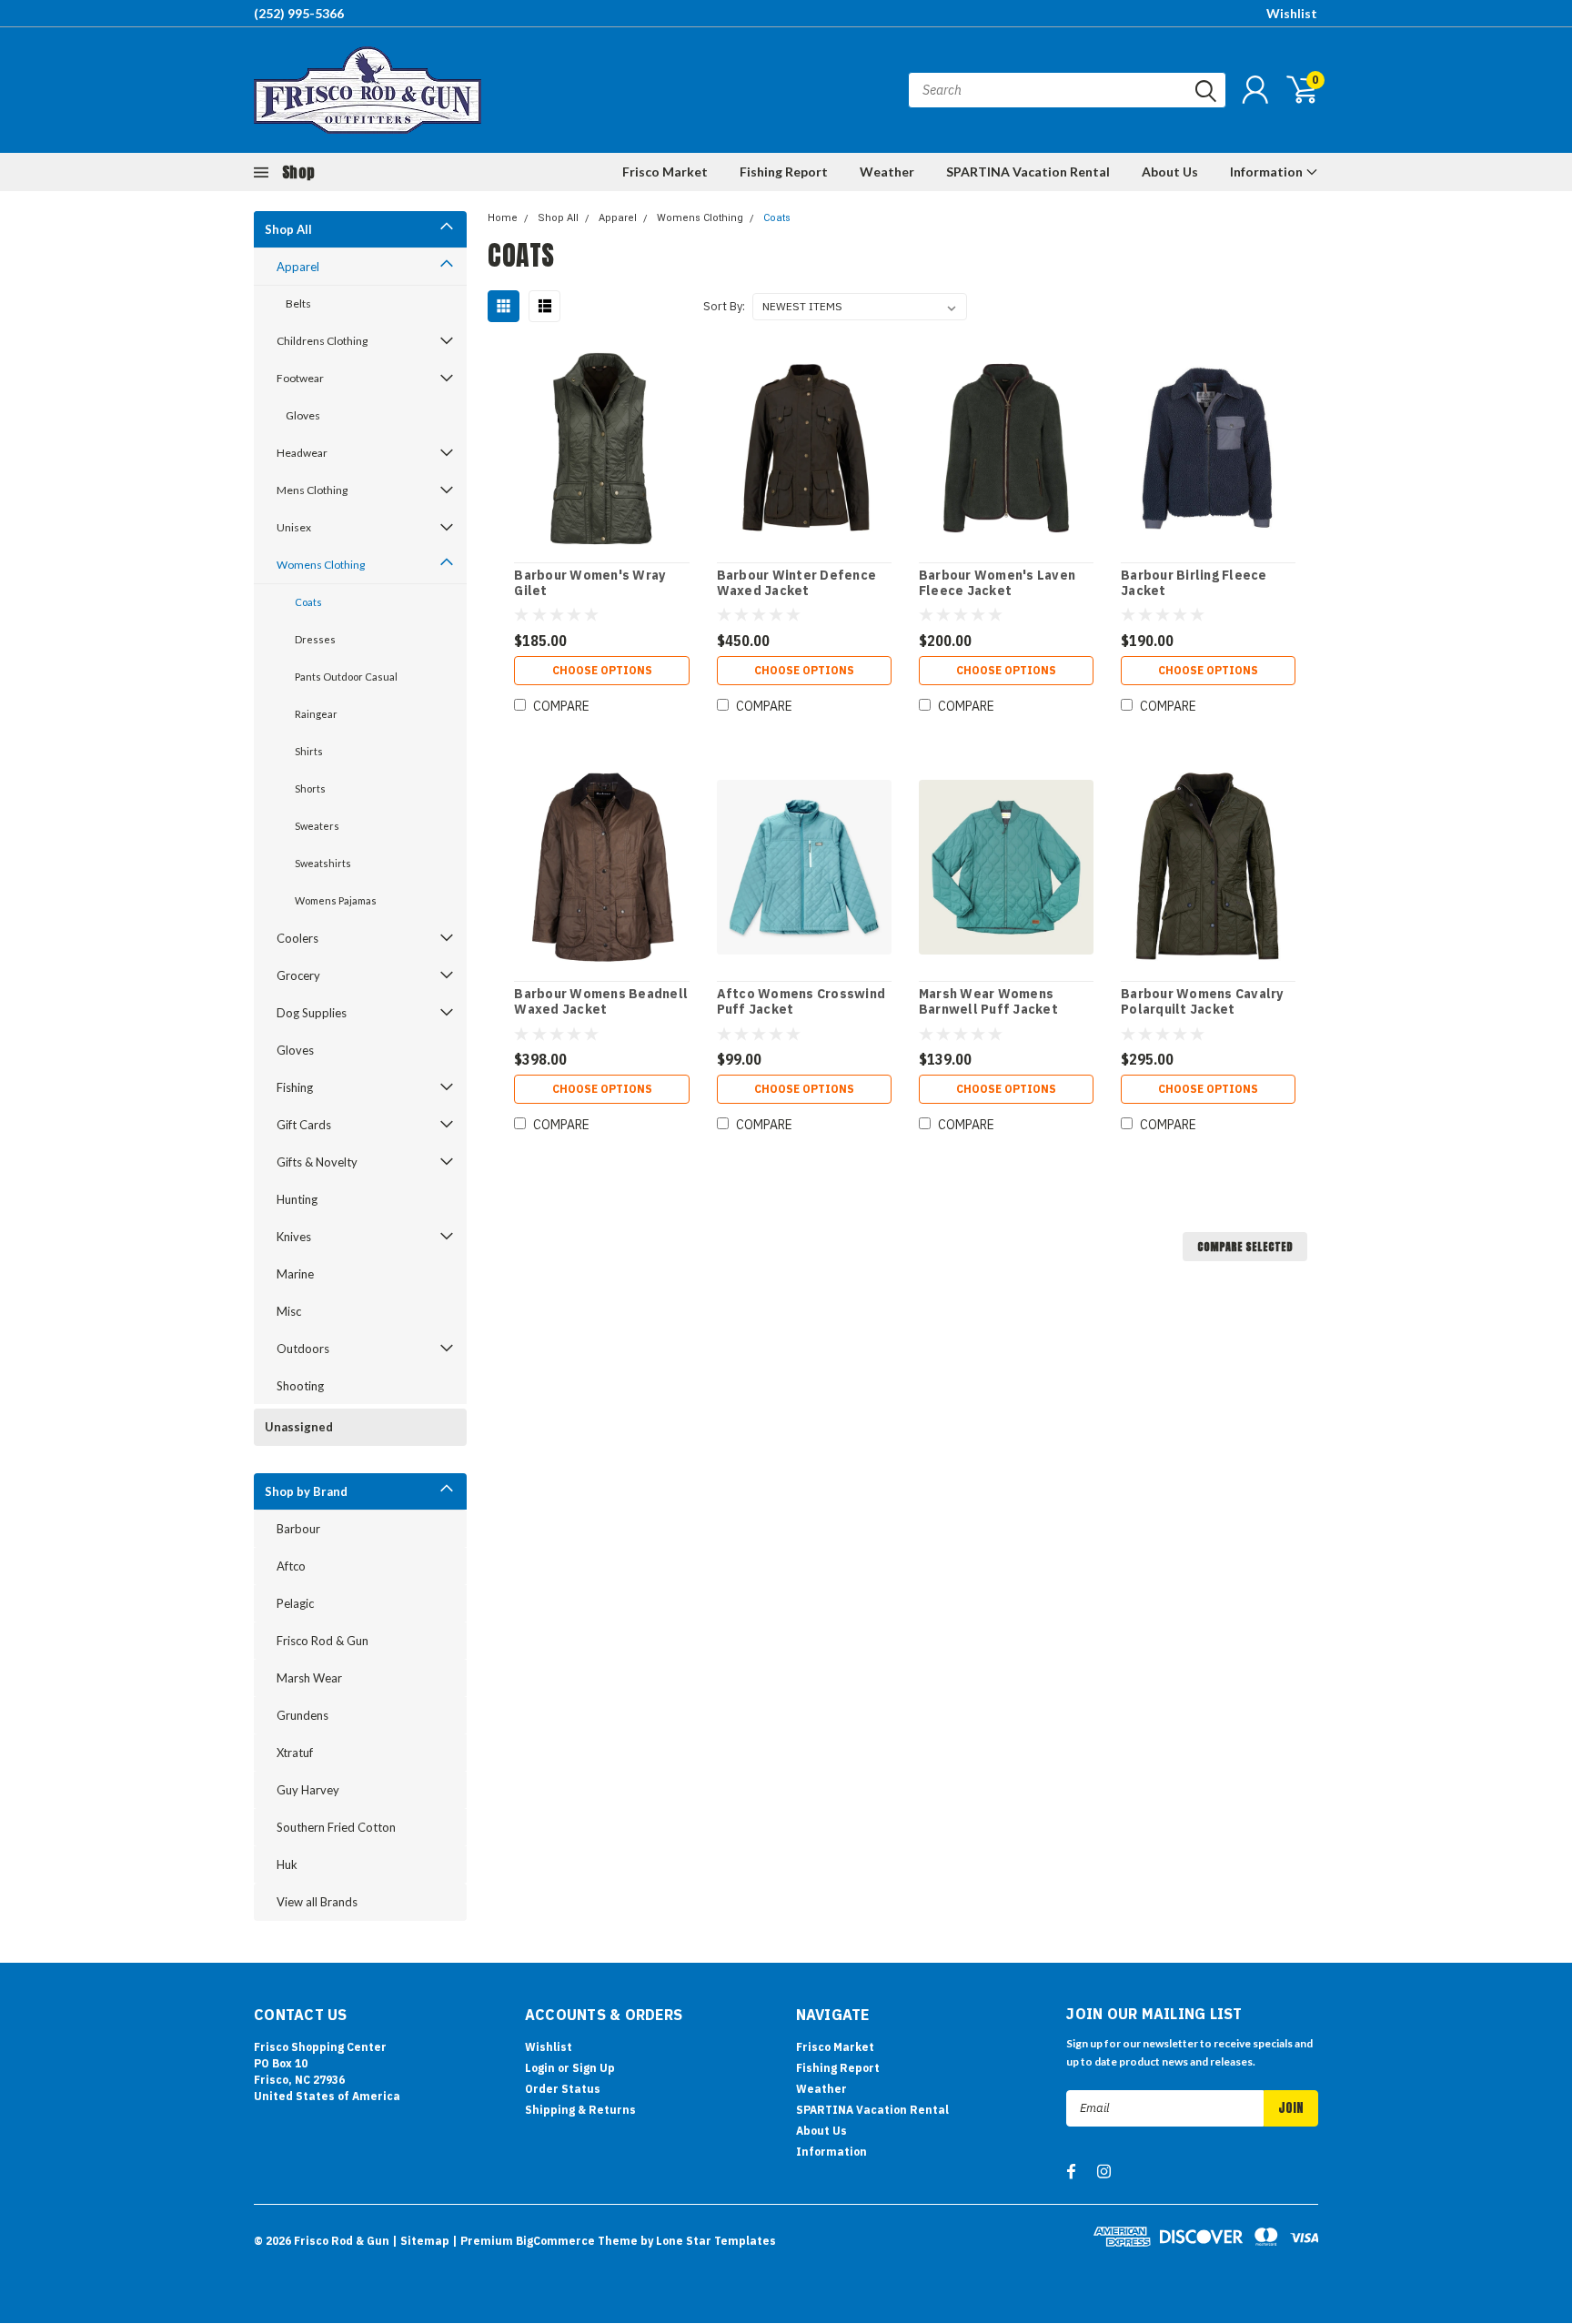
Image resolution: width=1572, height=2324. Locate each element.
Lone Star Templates (716, 2241)
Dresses (315, 639)
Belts (298, 303)
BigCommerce (555, 2241)
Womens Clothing (321, 565)
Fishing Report (784, 172)
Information (1268, 172)
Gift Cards (304, 1125)
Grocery (298, 975)
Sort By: (724, 306)
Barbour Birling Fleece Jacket (1194, 584)
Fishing (295, 1087)
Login (540, 2068)
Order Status (563, 2089)
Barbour (298, 1529)
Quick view (602, 449)
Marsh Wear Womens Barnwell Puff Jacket (988, 1002)
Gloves (303, 415)
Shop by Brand (306, 1491)
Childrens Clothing (322, 341)
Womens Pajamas (336, 900)
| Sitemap (421, 2241)
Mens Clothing (312, 490)
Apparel (298, 267)
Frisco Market (665, 172)
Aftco (291, 1566)
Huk (287, 1864)
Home (503, 218)
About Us (1170, 172)
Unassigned (299, 1427)
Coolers (297, 938)
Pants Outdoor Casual (346, 677)
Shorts (310, 788)
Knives (294, 1237)
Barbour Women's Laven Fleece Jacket (997, 584)
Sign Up (594, 2068)
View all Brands (317, 1902)
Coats (308, 602)
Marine (295, 1274)
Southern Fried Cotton (336, 1827)
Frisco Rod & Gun (322, 1641)
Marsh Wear (309, 1678)
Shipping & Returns (580, 2110)
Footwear (300, 378)
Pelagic (295, 1603)
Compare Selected (1245, 1247)
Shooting (300, 1386)
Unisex (294, 527)
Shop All (288, 229)
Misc (289, 1311)
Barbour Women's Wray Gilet (589, 584)
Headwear (302, 453)
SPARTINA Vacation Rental (1028, 172)
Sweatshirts (323, 863)
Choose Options (602, 670)
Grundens (302, 1715)
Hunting (297, 1199)
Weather (887, 172)
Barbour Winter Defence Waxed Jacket (797, 584)
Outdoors (303, 1349)
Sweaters (317, 826)
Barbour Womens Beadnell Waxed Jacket (601, 1002)
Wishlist (1292, 13)
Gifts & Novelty (317, 1162)
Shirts (309, 751)
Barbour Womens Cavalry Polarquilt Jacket (1202, 1002)
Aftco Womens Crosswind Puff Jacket (801, 1002)
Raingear (316, 714)
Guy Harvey (308, 1790)
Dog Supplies (312, 1013)
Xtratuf (295, 1753)
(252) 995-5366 (299, 13)
